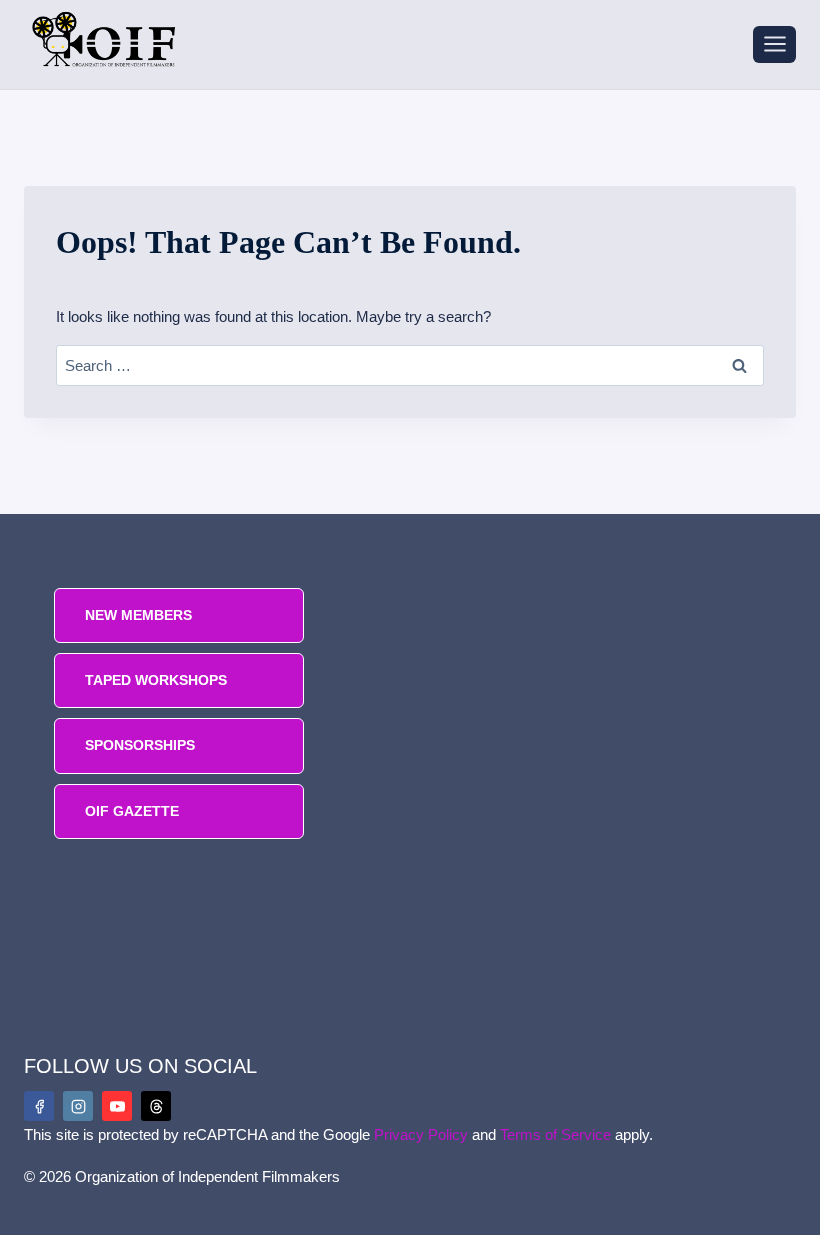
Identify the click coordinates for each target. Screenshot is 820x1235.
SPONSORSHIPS (140, 745)
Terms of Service (555, 1134)
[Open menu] (774, 44)
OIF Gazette (132, 811)
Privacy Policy (421, 1134)
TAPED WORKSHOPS (156, 680)
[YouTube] (117, 1106)
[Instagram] (78, 1106)
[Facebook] (39, 1106)
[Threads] (156, 1106)
